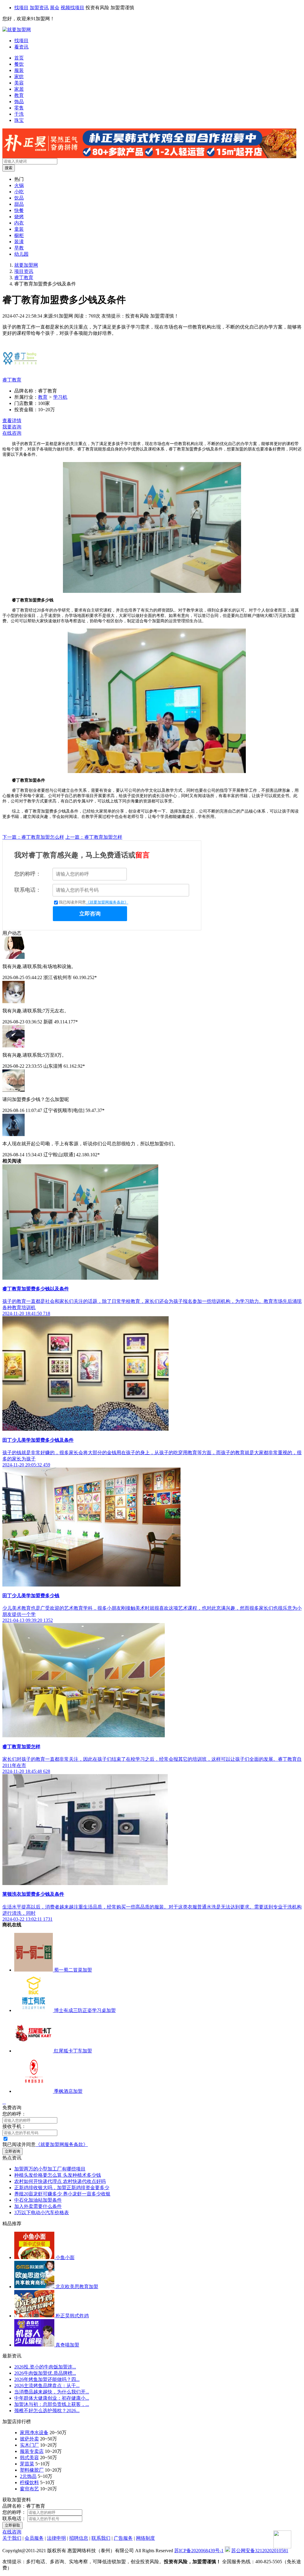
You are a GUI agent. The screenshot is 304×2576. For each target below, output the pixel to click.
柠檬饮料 (29, 2482)
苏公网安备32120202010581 (260, 2551)
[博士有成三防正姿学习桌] (34, 2010)
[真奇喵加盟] (35, 2345)
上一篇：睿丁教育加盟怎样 (94, 837)
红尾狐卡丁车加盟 (73, 2051)
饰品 (19, 102)
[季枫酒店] (34, 2091)
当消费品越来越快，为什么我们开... (52, 2392)
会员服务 (34, 2538)
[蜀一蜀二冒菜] (34, 1970)
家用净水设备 (34, 2433)
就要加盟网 (26, 265)
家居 (19, 89)
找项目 (21, 8)
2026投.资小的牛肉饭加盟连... (45, 2367)
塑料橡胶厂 (32, 2470)
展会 (55, 8)
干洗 (19, 114)
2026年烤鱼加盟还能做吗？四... (47, 2379)
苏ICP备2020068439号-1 (199, 2551)
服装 (19, 70)
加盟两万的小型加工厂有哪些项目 (50, 2169)
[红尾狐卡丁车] (34, 2051)
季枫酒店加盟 (68, 2091)
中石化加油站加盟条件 (38, 2200)
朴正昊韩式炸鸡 (72, 2316)
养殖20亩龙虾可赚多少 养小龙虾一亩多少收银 (62, 2194)
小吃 (19, 192)
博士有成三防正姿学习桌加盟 (85, 2010)
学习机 (60, 397)
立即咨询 (90, 914)
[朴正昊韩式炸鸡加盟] (149, 157)
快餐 (19, 210)
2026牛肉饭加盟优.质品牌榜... (45, 2373)
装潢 (19, 242)
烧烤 (19, 217)
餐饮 (19, 64)
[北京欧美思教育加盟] (35, 2287)
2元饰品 (28, 2476)
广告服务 (123, 2538)
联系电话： (28, 890)
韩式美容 (29, 2458)
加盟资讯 (39, 8)
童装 (19, 229)
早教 (19, 248)
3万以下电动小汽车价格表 (42, 2213)
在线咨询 (12, 433)
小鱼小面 (65, 2257)
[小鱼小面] (35, 2257)
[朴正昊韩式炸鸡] (35, 2316)
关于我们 (12, 2538)
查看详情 (12, 421)
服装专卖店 (32, 2451)
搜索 (9, 168)
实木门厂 (29, 2445)
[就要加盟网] (17, 30)
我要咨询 (12, 427)
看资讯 (21, 47)
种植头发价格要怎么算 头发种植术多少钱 (58, 2175)
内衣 (19, 223)
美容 (19, 83)
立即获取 (12, 2525)
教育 (19, 95)
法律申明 (56, 2538)
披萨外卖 (29, 2439)
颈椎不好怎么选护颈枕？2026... (47, 2411)
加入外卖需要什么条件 (38, 2206)
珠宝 (19, 120)
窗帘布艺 (29, 2489)
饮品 (19, 198)
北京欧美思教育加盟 (77, 2287)
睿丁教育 (24, 278)
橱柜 (19, 235)
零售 (19, 108)
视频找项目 (72, 8)
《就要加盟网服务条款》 (107, 902)
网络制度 (145, 2538)
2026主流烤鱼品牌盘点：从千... (47, 2386)
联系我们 (101, 2538)
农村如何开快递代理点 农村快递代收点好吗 (60, 2181)
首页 (19, 58)
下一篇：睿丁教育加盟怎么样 (33, 837)
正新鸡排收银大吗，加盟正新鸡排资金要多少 (62, 2188)
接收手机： (14, 2126)
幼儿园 (21, 254)
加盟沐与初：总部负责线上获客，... (52, 2404)
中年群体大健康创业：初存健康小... (52, 2398)
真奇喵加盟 (67, 2345)
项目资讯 (24, 271)
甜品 (19, 204)
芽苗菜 (27, 2464)
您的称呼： (28, 874)
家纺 (19, 77)
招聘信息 (79, 2538)
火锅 (19, 185)
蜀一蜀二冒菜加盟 (73, 1970)
